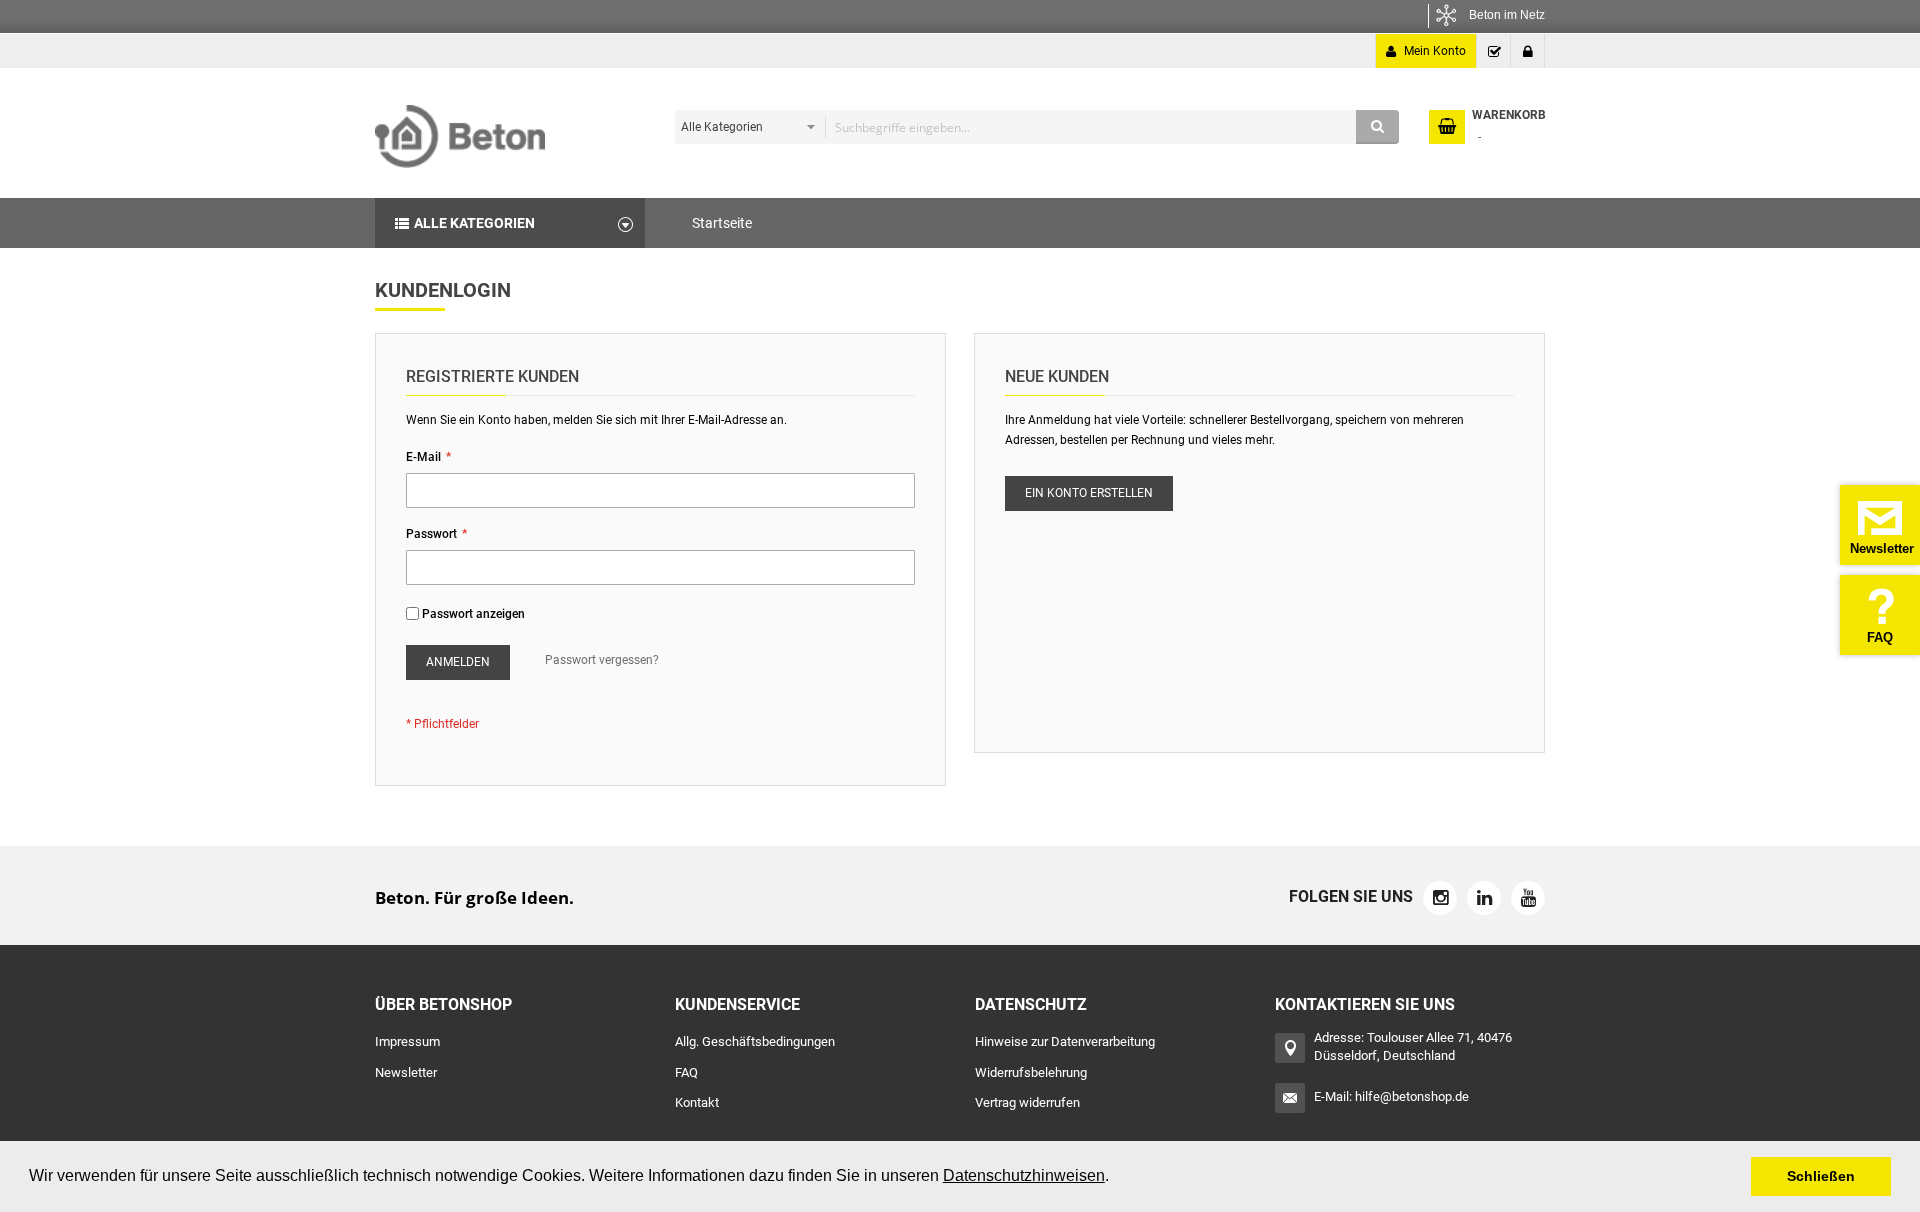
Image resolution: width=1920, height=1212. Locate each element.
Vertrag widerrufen (1027, 1102)
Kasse (1494, 51)
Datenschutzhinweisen (1024, 1175)
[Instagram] (1440, 898)
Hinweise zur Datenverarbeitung (1065, 1041)
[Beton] (460, 129)
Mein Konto (1435, 51)
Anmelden (1528, 51)
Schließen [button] (1821, 1176)
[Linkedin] (1484, 898)
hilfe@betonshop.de (1412, 1096)
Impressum (407, 1041)
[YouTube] (1528, 898)
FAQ (686, 1072)
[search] (1032, 127)
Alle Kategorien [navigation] (474, 223)
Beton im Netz (1507, 15)
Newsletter (406, 1072)
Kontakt (697, 1102)
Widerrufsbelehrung (1031, 1072)
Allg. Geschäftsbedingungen (755, 1041)
